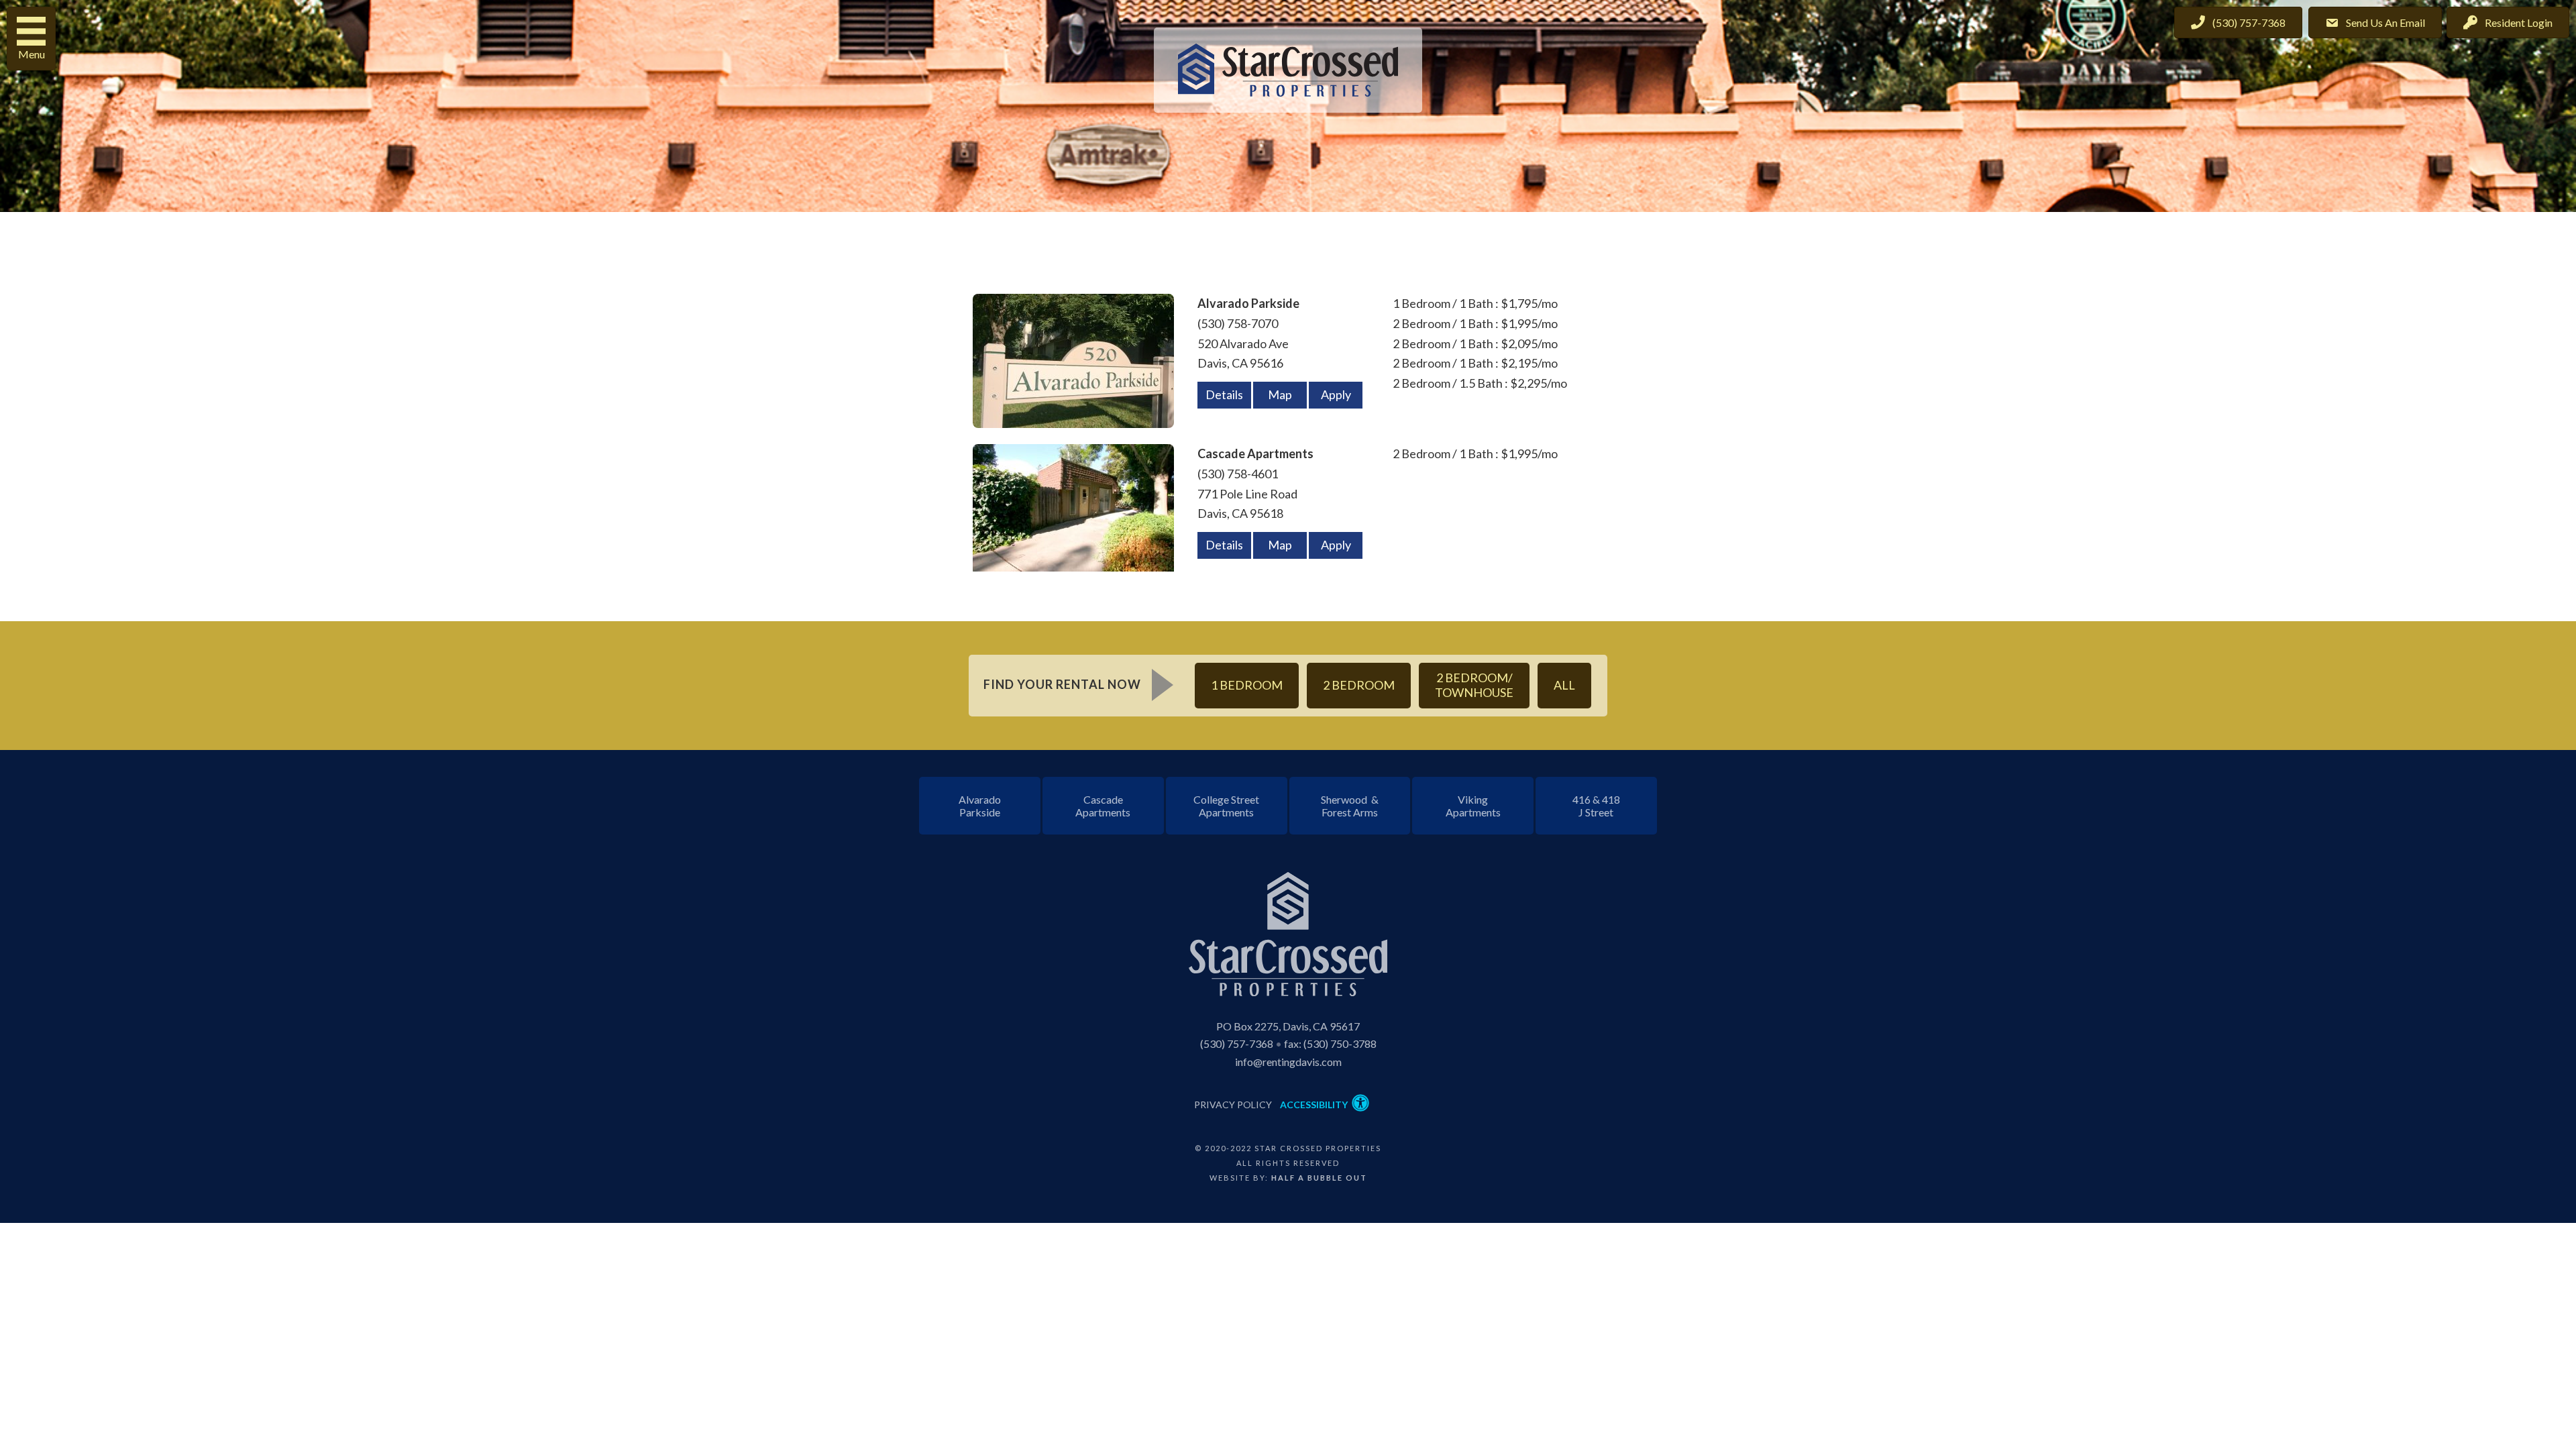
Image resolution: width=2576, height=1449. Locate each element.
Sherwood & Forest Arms (1350, 806)
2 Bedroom (1359, 685)
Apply (1336, 394)
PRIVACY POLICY (1233, 1105)
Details (1224, 394)
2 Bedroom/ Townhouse (1474, 685)
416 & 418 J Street (1596, 806)
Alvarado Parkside (980, 806)
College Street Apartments (1226, 806)
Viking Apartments (1473, 806)
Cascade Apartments (1103, 806)
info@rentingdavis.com (1288, 1062)
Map (1280, 394)
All (1564, 685)
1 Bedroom (1247, 685)
